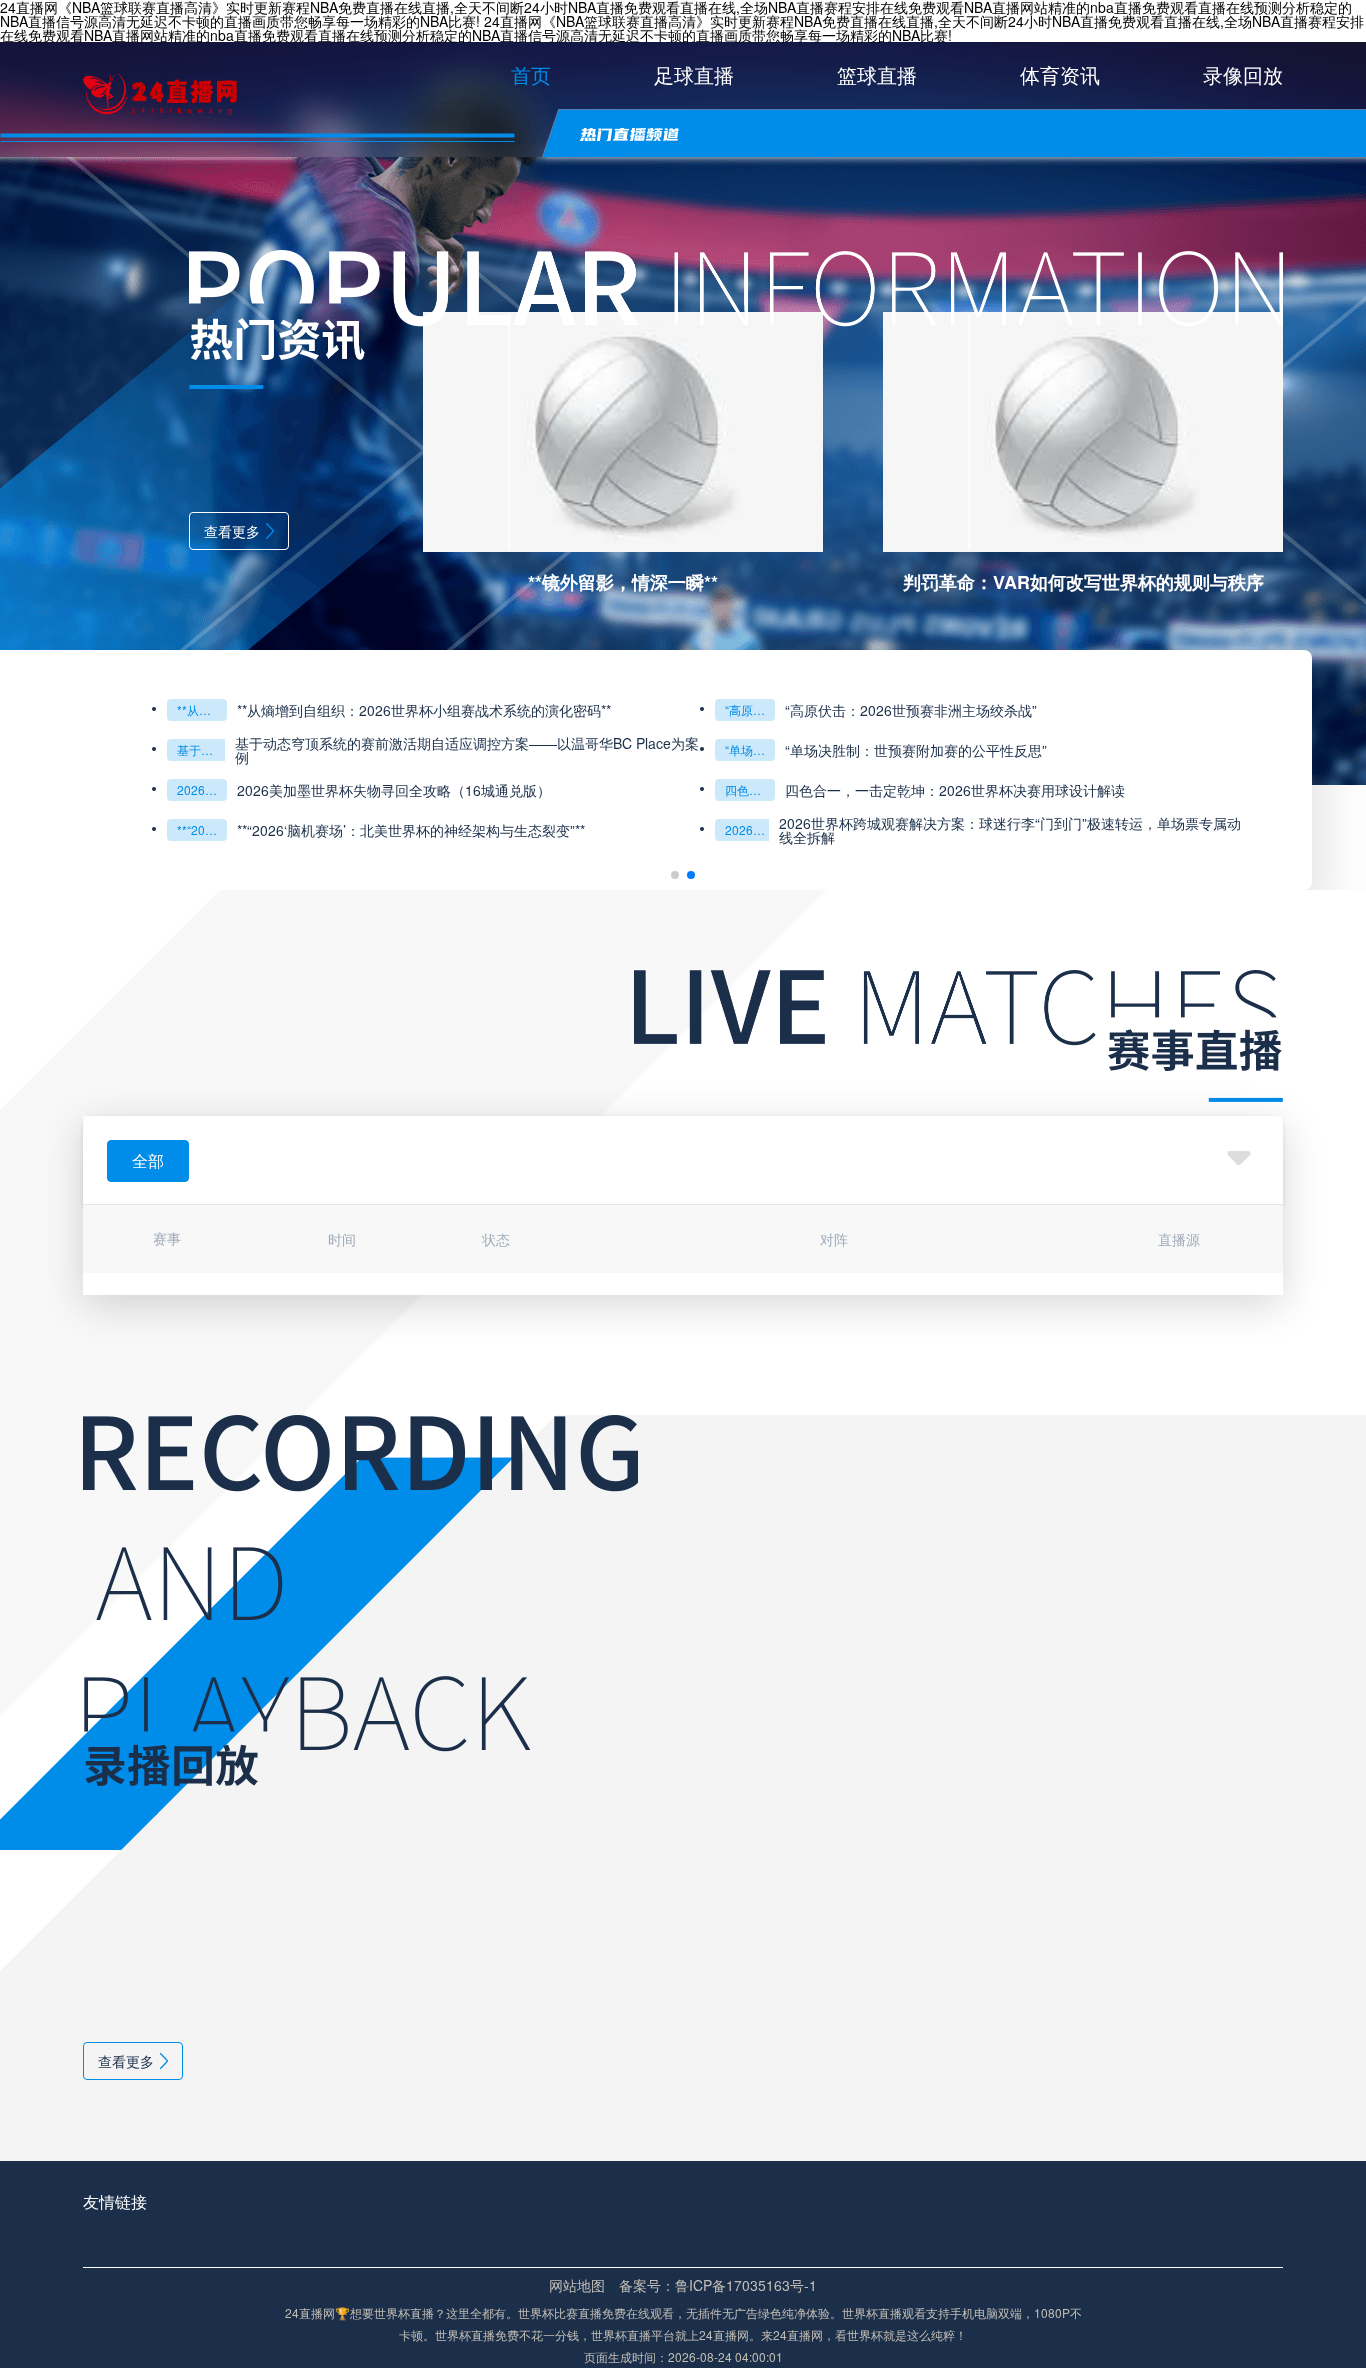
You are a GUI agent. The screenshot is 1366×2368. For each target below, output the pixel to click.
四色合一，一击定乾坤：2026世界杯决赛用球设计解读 (955, 790)
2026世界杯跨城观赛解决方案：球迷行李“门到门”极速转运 (750, 829)
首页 (531, 74)
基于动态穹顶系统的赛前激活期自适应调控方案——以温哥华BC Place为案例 (202, 749)
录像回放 (1243, 74)
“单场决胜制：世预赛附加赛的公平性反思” (750, 749)
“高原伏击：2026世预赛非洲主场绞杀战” (750, 709)
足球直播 (694, 74)
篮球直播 (877, 74)
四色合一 (749, 789)
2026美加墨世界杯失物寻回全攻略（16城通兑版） (202, 789)
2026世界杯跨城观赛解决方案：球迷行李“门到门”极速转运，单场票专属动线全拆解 (1010, 830)
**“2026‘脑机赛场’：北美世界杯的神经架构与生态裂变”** (202, 829)
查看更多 (232, 531)
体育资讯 (1060, 74)
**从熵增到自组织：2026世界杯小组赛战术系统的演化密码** (202, 709)
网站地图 (577, 2285)
